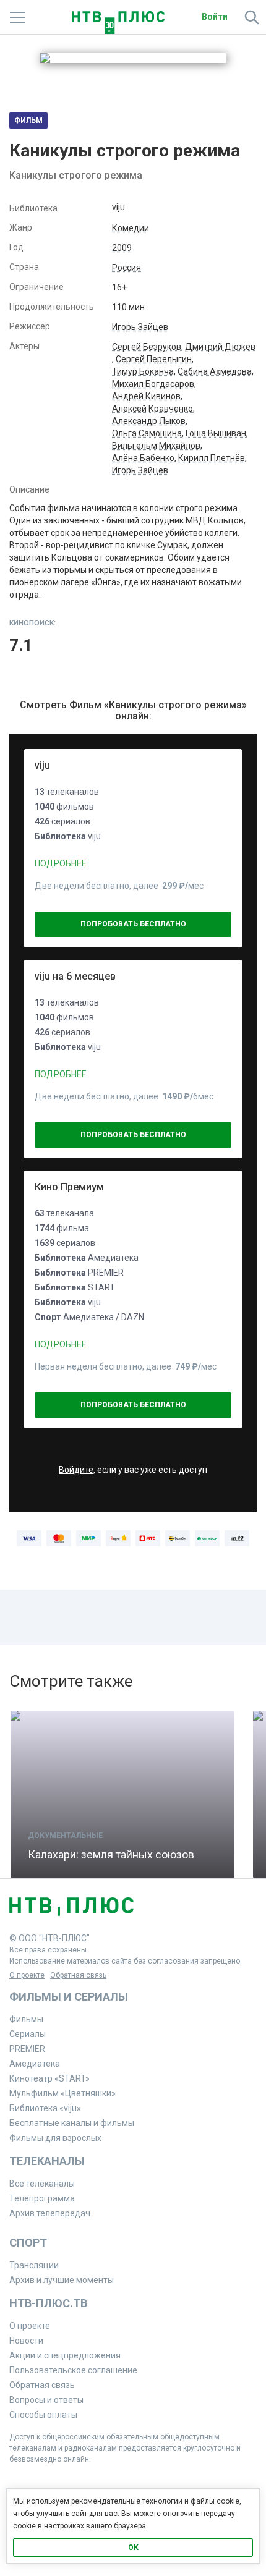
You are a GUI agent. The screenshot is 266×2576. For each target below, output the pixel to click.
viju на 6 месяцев (75, 976)
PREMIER (27, 2049)
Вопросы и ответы (46, 2400)
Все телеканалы (42, 2184)
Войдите (76, 1470)
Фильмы (26, 2019)
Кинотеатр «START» (49, 2078)
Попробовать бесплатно (133, 924)
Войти (215, 17)
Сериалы (28, 2034)
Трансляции (34, 2265)
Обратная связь (78, 1975)
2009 (122, 248)
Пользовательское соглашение (73, 2370)
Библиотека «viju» (45, 2108)
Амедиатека (35, 2064)
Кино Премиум (69, 1187)
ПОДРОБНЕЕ (61, 863)
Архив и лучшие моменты (62, 2280)
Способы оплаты (43, 2415)
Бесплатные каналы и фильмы (72, 2123)
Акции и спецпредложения (65, 2355)
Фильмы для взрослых (55, 2138)
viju (42, 765)
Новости (26, 2341)
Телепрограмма (42, 2198)
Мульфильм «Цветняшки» (62, 2093)
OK (133, 2548)
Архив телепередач (50, 2213)
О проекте (27, 1975)
